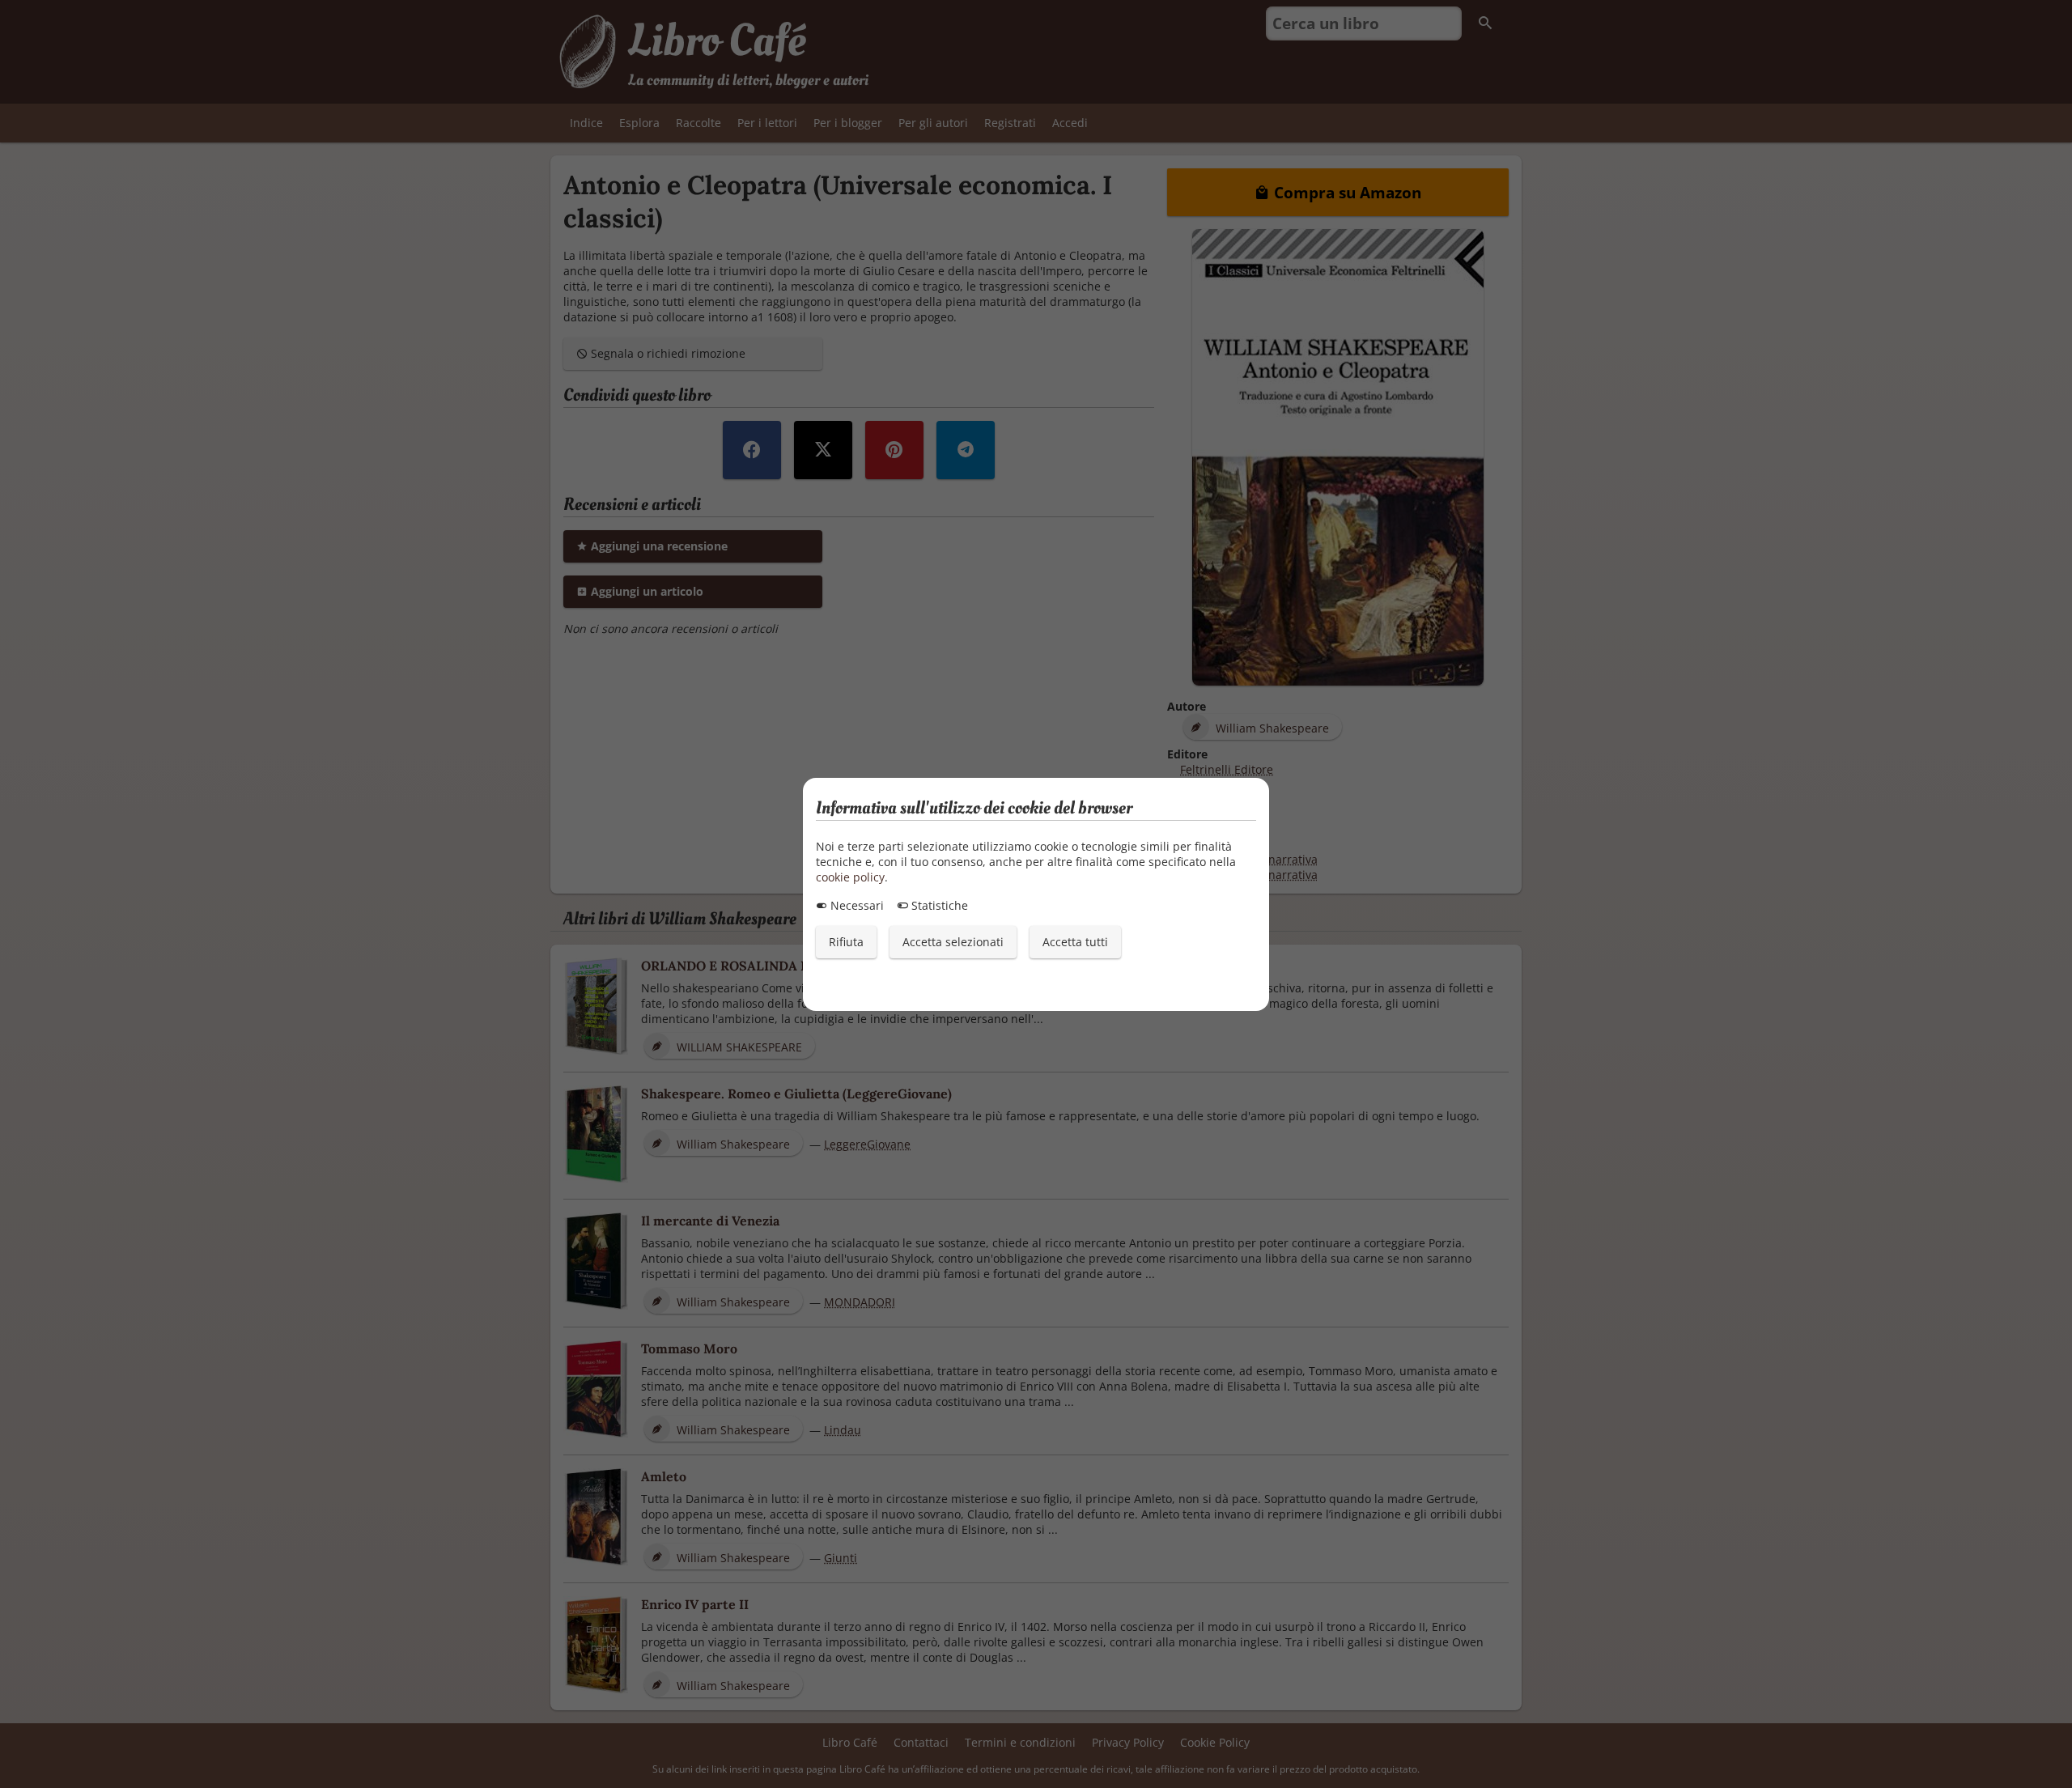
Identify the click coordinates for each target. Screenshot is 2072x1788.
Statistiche (938, 905)
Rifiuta (846, 942)
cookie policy (850, 877)
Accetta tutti (1075, 942)
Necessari (856, 905)
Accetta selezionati (953, 942)
